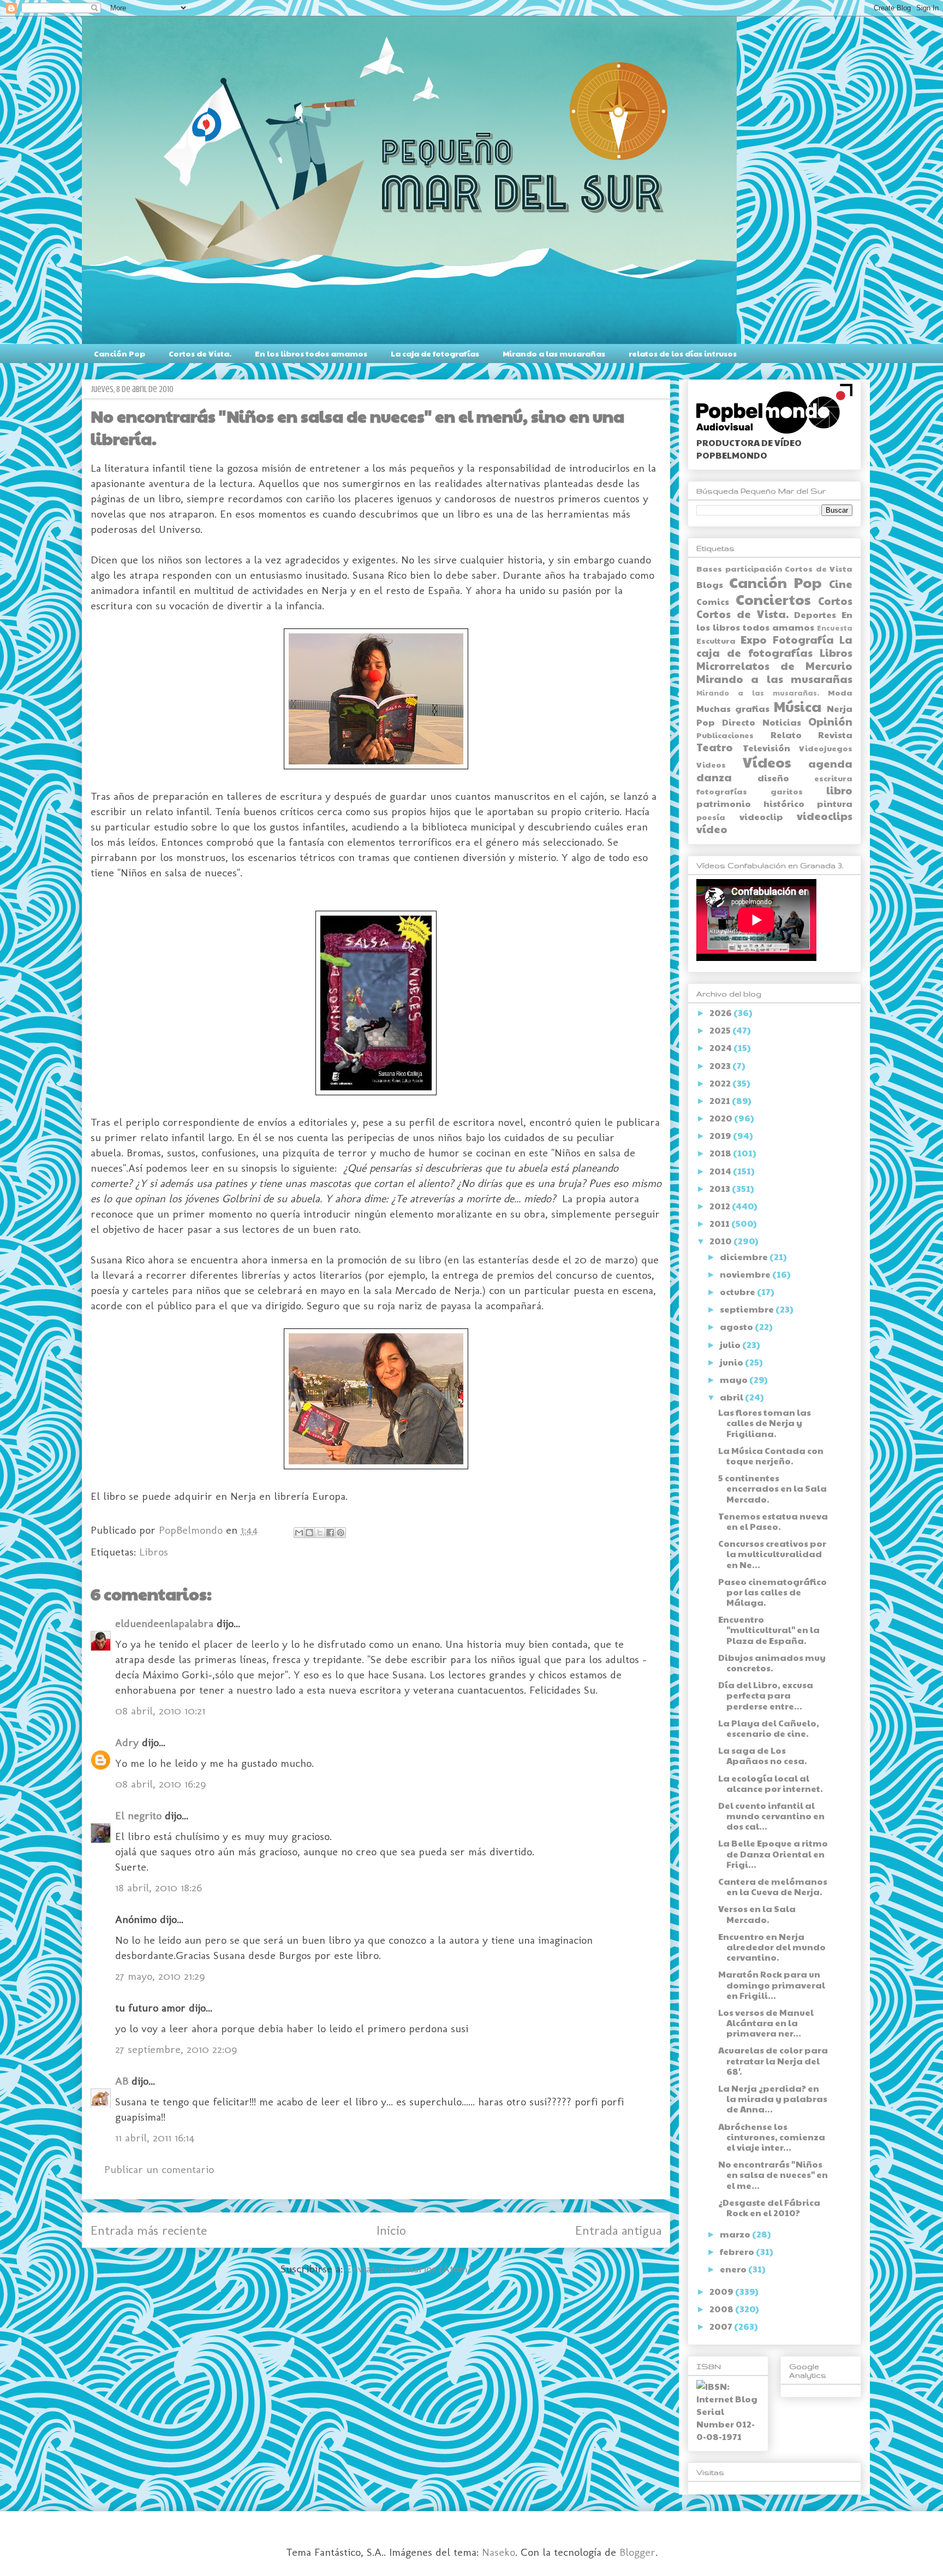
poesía (711, 817)
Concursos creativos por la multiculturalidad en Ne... (772, 1554)
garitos (787, 791)
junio (732, 1362)
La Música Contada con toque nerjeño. (771, 1456)
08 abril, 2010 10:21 (160, 1711)
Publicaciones (725, 735)
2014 (721, 1171)
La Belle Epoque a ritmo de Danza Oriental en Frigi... (773, 1853)
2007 (722, 2326)
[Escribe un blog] (309, 1533)
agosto (737, 1326)
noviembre (746, 1274)
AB (122, 2081)
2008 (722, 2309)
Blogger (637, 2552)
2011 (720, 1223)
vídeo (712, 829)
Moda (840, 692)
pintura (835, 803)
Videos (711, 764)
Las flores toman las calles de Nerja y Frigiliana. (765, 1423)
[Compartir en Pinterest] (341, 1533)
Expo (754, 639)
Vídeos (767, 762)
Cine (841, 584)
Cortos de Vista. (200, 353)
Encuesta (835, 628)
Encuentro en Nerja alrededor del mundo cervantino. (772, 1947)
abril (732, 1397)
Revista (835, 735)
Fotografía (803, 639)
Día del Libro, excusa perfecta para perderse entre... (766, 1695)
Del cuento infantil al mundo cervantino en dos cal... (771, 1816)
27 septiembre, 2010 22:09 (176, 2049)
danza (714, 777)
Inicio (391, 2230)
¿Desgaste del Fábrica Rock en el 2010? (769, 2207)
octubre (738, 1292)
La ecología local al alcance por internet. (771, 1783)
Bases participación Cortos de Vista (774, 568)
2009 (722, 2291)
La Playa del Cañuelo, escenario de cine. (769, 1728)
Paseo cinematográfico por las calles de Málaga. (772, 1592)
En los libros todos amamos (311, 353)
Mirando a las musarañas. (758, 693)
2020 (722, 1118)
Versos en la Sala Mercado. (757, 1914)
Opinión (830, 721)
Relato (786, 735)
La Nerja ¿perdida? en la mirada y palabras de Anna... (773, 2099)
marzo (736, 2234)
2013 (721, 1188)
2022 (721, 1083)
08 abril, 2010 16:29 (160, 1784)
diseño (773, 778)
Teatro (715, 747)
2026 (721, 1013)
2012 (721, 1206)
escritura (833, 778)
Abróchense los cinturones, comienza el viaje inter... (772, 2137)
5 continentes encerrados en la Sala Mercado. (772, 1488)
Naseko (499, 2552)
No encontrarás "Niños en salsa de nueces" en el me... (773, 2174)
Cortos (835, 601)
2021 (721, 1100)
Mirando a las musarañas (554, 353)
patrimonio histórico (750, 803)
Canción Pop (120, 353)
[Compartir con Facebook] (330, 1533)
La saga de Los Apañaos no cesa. (763, 1755)
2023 (721, 1066)
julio (731, 1345)
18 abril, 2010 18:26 (159, 1888)
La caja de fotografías (435, 353)
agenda (830, 763)
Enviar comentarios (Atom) (409, 2269)
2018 (721, 1153)
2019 (721, 1135)
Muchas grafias (733, 708)
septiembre (748, 1309)
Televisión (766, 748)
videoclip (761, 817)
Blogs (710, 584)
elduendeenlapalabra (164, 1623)
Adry (127, 1742)
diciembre (745, 1257)
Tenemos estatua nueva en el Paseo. (773, 1521)
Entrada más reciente (149, 2230)
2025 (721, 1030)
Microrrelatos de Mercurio (774, 666)
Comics (713, 601)
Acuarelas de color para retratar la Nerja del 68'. (773, 2060)
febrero (738, 2251)
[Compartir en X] (320, 1533)
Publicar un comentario (159, 2169)
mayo (735, 1379)
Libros (154, 1552)
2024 (721, 1047)
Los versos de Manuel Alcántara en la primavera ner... (766, 2023)
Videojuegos (826, 748)
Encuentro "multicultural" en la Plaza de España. (769, 1630)
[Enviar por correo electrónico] (299, 1533)
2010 (721, 1241)
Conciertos (773, 599)
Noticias (782, 722)
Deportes (815, 615)
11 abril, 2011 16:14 (155, 2138)
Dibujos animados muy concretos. (772, 1663)
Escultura (716, 640)
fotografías (722, 791)
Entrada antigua (618, 2230)
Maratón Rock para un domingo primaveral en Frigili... (772, 1984)
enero (734, 2269)
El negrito (138, 1815)
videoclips (825, 816)
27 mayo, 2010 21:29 (160, 1976)
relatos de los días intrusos (683, 353)
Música (798, 706)
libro (839, 790)
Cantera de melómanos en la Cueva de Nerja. (773, 1886)
